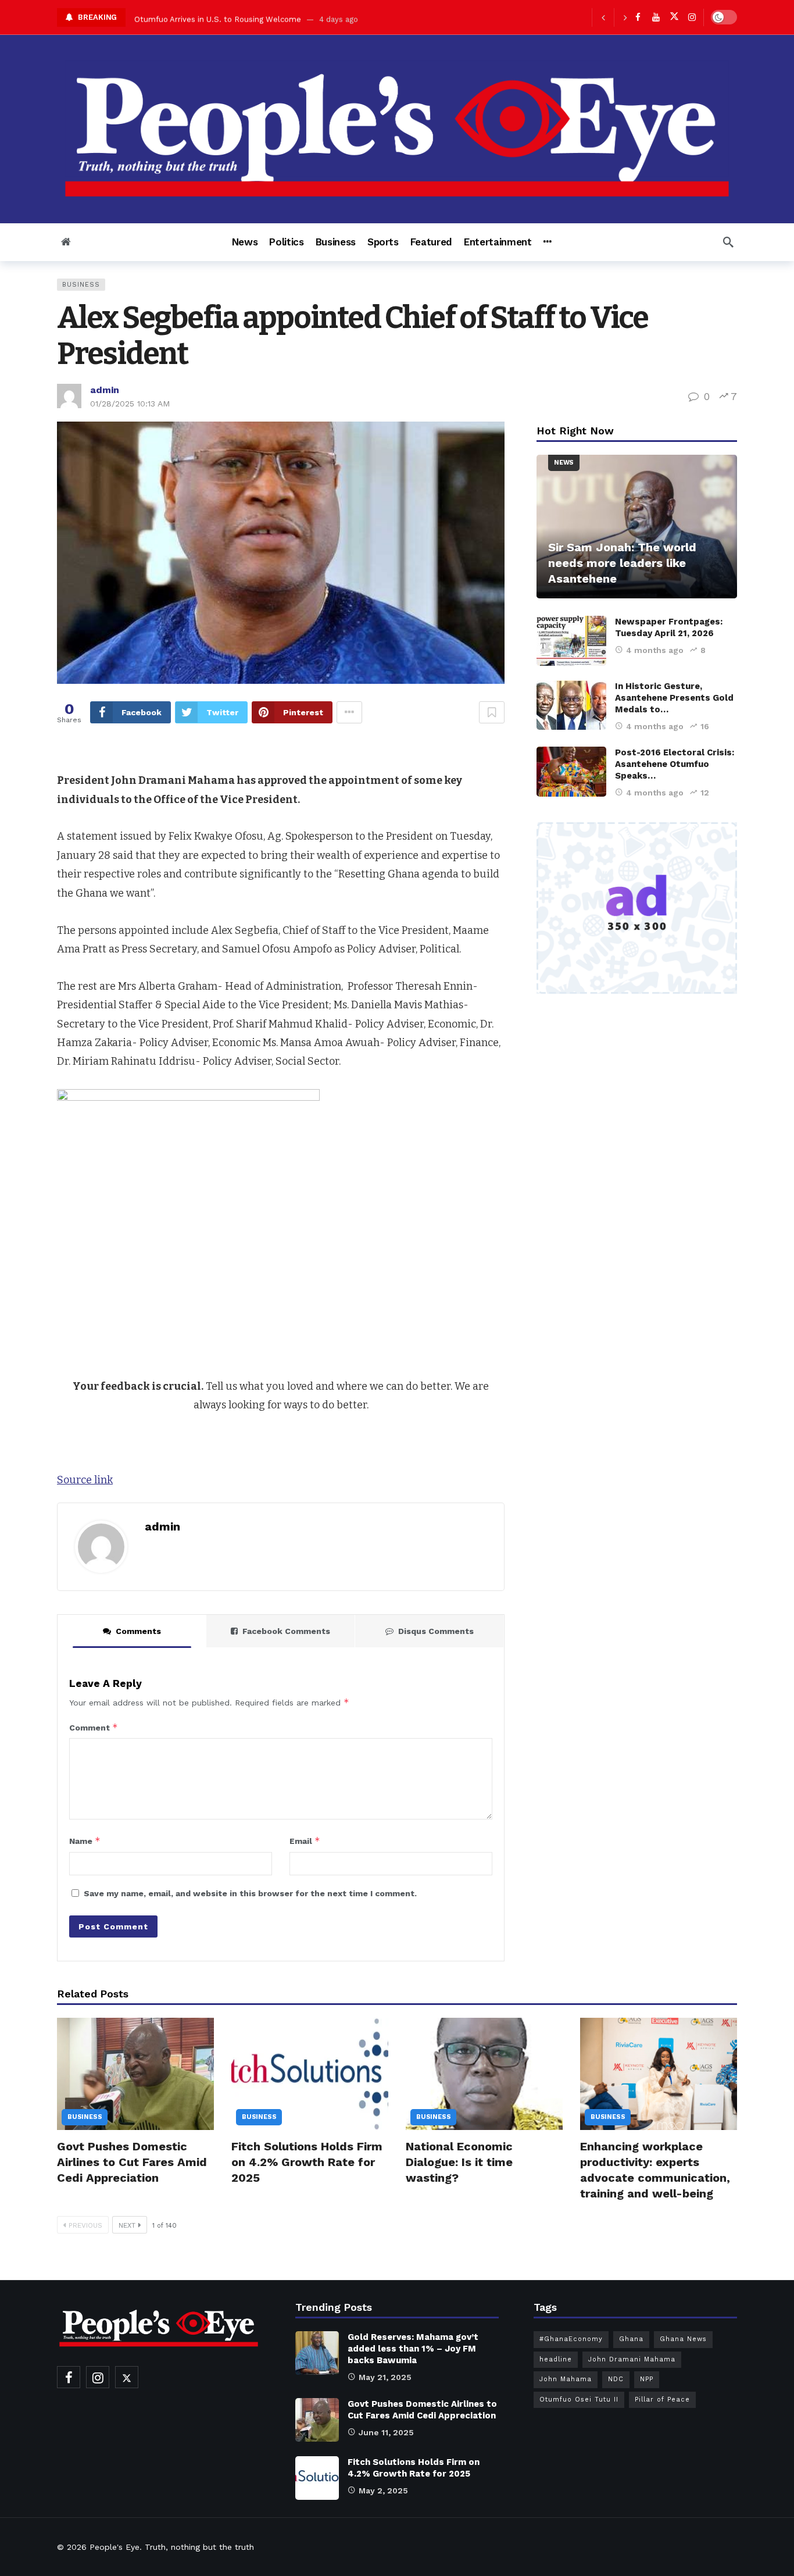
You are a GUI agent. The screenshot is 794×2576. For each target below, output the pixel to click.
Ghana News (683, 2339)
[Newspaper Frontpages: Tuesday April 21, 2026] (571, 641)
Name (85, 1841)
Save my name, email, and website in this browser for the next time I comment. (250, 1893)
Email (305, 1841)
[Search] (728, 242)
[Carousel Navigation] (614, 17)
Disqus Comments (436, 1631)
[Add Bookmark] (492, 712)
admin (105, 390)
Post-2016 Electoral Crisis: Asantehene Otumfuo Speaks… (675, 764)
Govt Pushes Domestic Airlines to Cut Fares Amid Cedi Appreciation (132, 2162)
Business (81, 285)
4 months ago (655, 650)
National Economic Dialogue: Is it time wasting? (459, 2162)
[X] (674, 17)
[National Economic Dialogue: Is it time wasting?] (484, 2074)
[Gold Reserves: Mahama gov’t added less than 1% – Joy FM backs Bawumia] (317, 2353)
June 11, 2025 (386, 2432)
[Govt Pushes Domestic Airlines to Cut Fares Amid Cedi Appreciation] (135, 2074)
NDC (616, 2379)
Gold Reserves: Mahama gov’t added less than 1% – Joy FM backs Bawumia (413, 2349)
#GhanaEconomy (571, 2339)
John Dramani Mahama (632, 2359)
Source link (85, 1480)
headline (556, 2359)
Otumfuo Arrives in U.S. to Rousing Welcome (218, 17)
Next (127, 2225)
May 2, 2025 (383, 2491)
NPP (647, 2379)
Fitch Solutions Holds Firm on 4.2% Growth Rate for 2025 (307, 2162)
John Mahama (566, 2379)
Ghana (631, 2339)
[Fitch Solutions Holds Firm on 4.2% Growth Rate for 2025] (310, 2074)
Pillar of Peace (662, 2400)
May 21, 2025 (385, 2377)
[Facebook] (638, 17)
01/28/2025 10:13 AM (130, 404)
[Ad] (637, 908)
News (564, 463)
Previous (85, 2225)
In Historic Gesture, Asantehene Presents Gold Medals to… (674, 698)
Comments (138, 1631)
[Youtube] (656, 17)
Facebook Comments (286, 1631)
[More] (547, 242)
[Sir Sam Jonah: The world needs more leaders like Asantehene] (637, 527)
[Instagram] (692, 17)
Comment (94, 1727)
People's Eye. (116, 2547)
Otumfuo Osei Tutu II (579, 2400)
